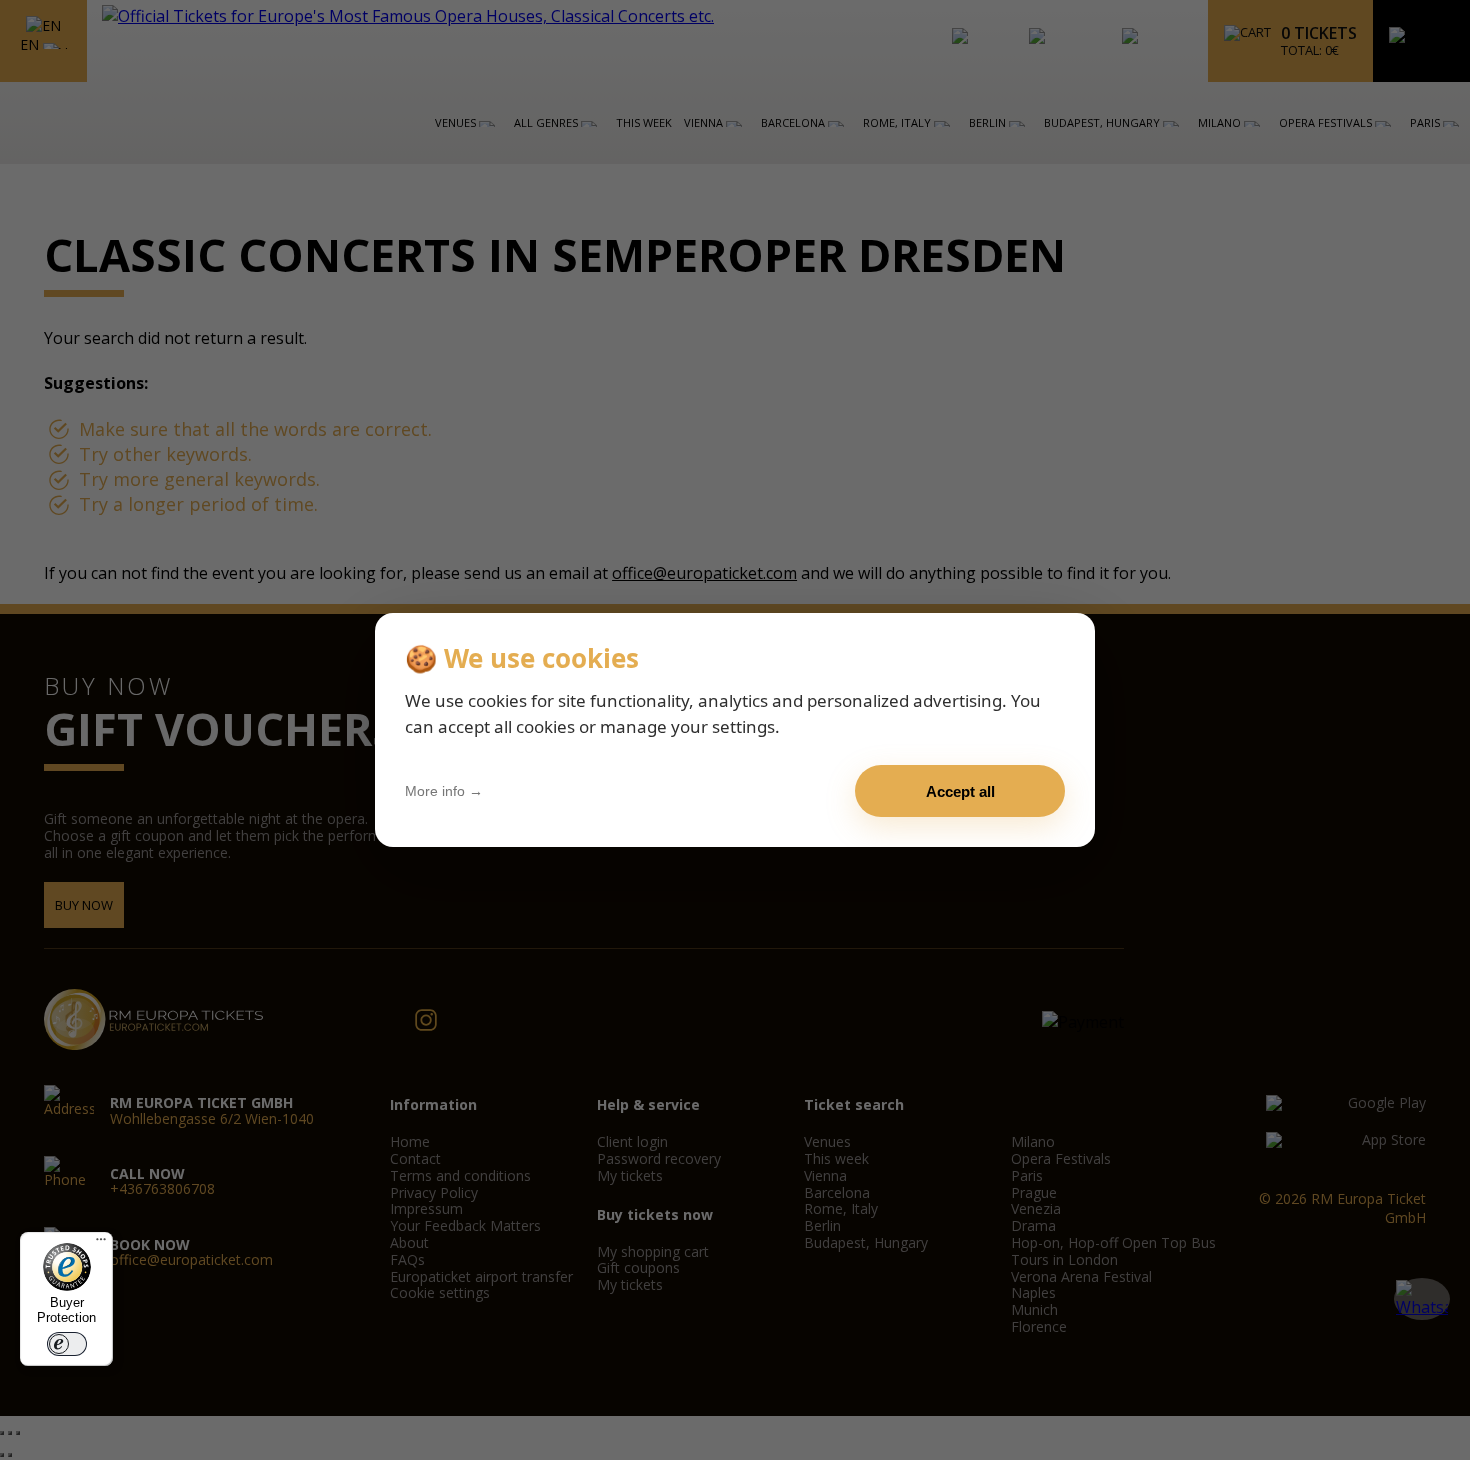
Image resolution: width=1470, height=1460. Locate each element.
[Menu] (101, 1244)
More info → (444, 791)
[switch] (67, 1344)
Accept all (960, 791)
